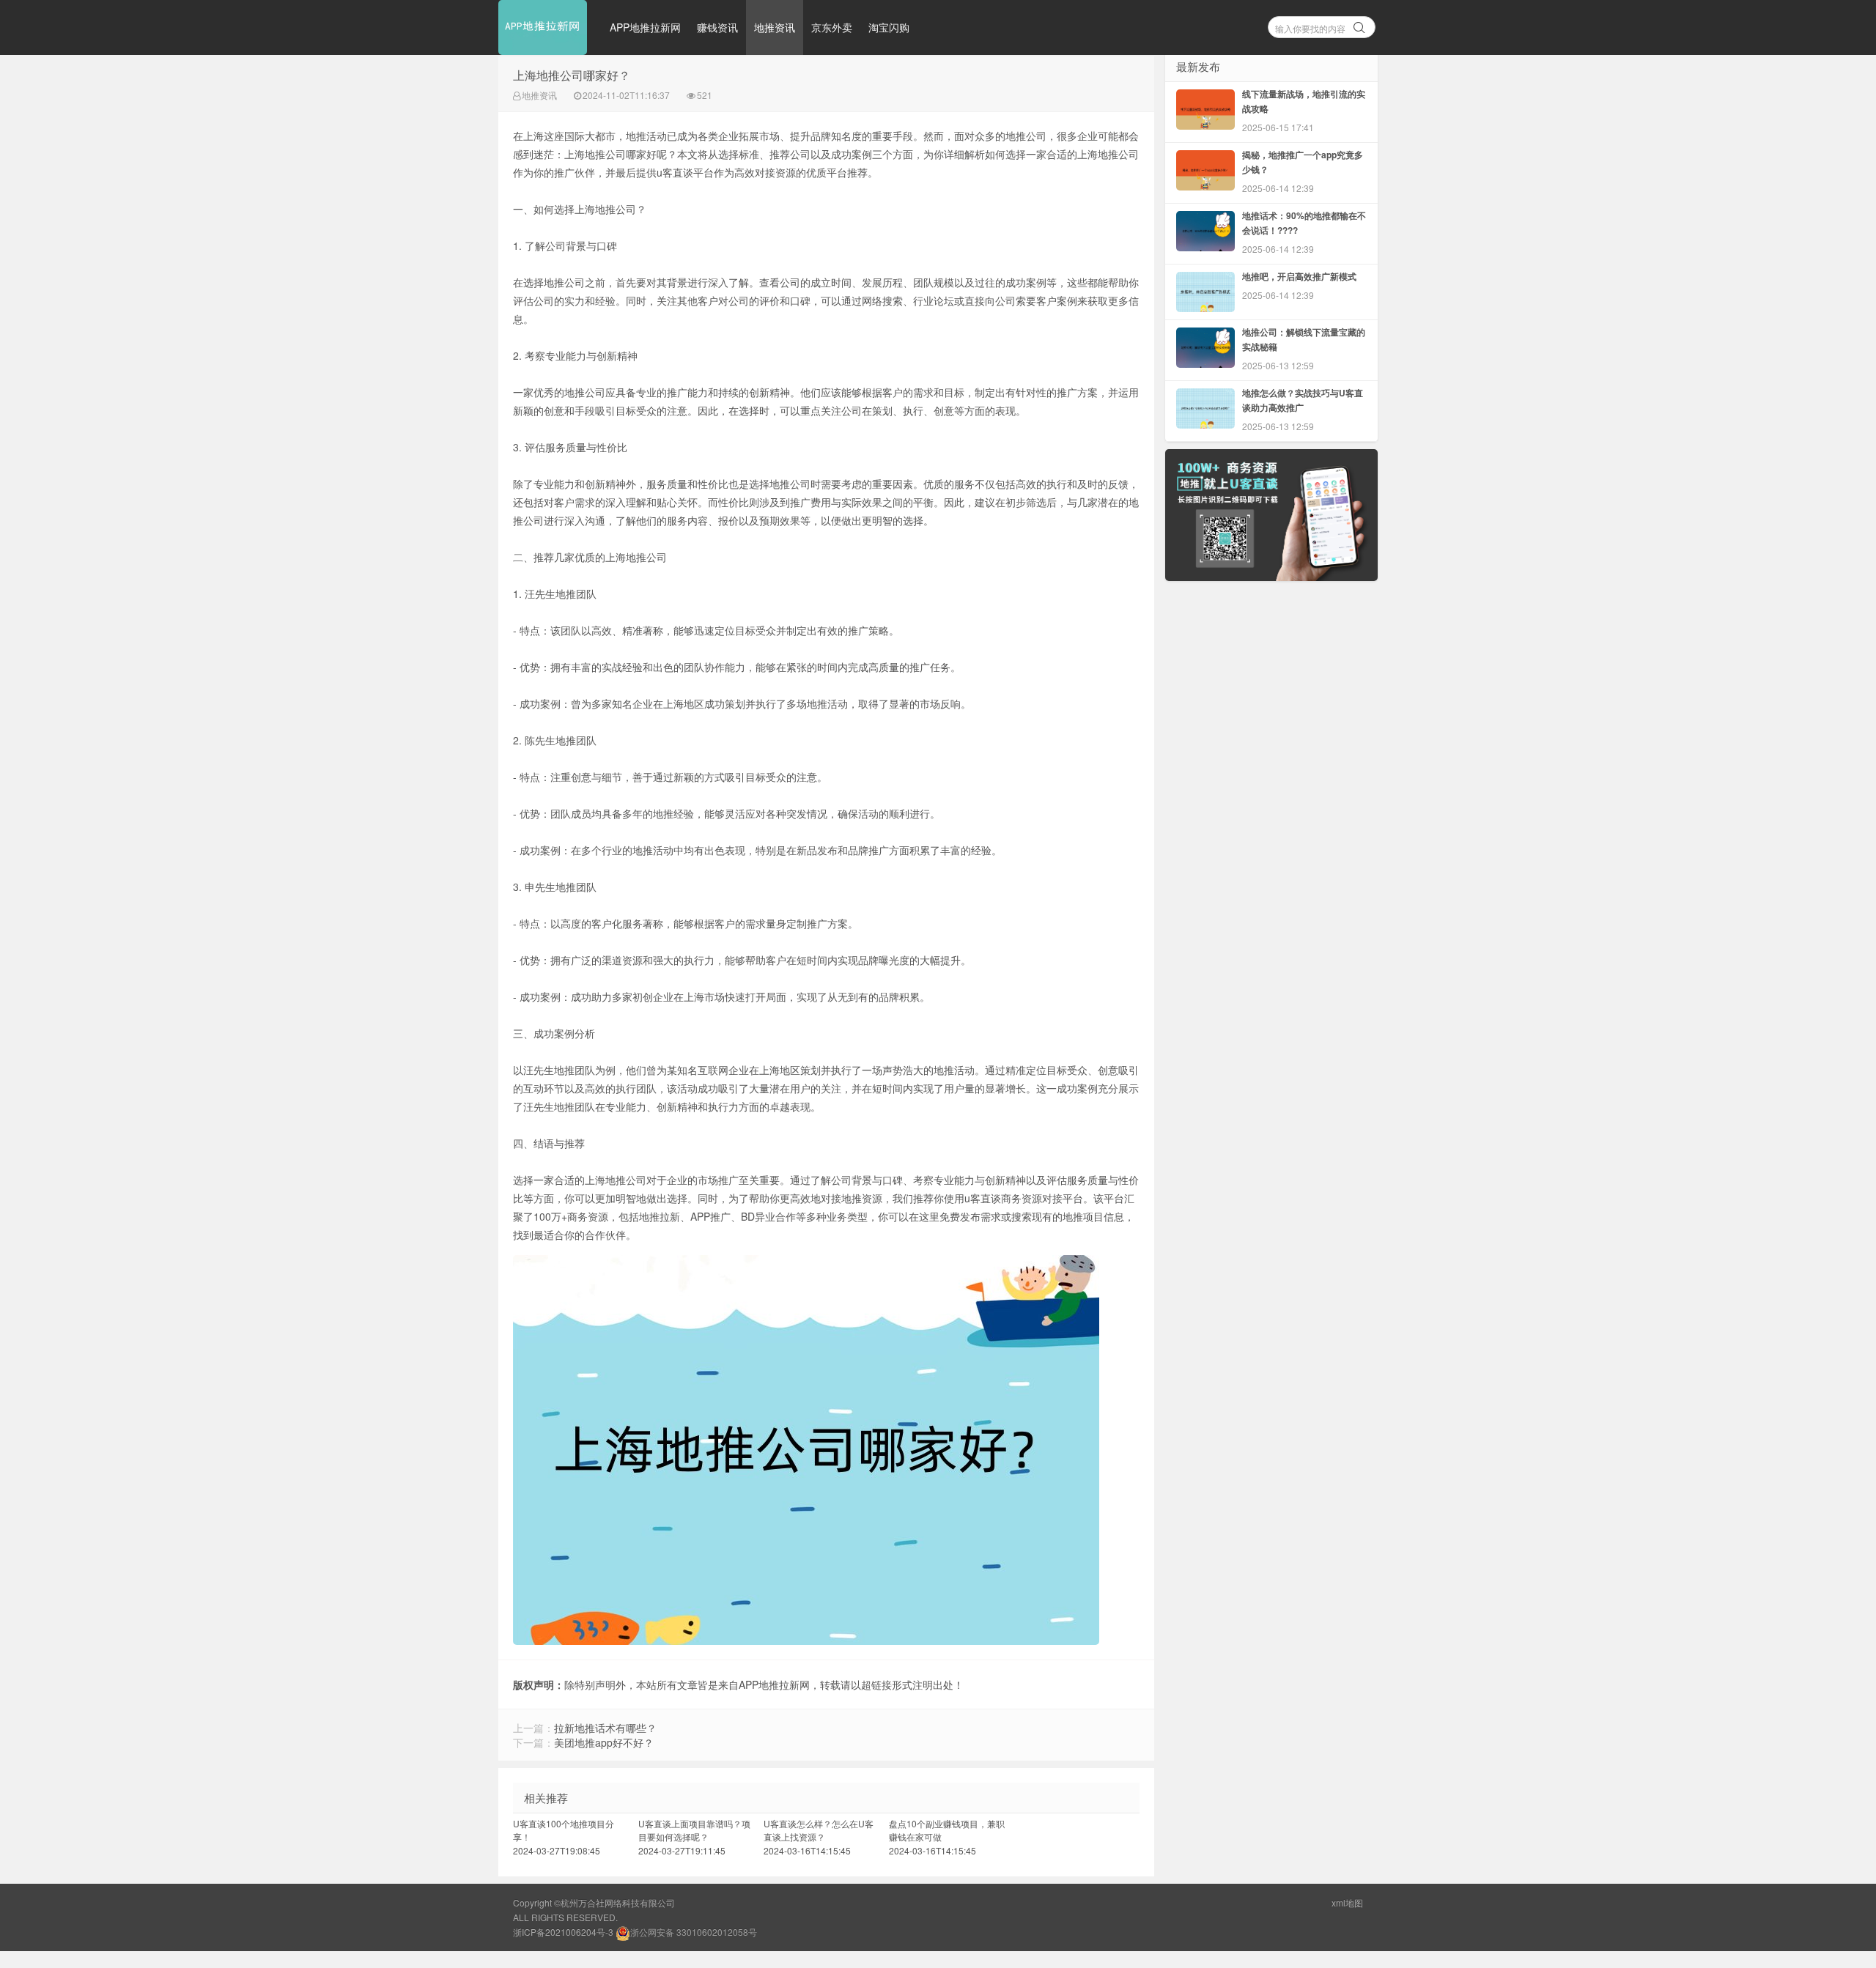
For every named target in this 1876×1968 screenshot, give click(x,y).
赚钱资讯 (717, 27)
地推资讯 (775, 27)
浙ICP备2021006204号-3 (563, 1932)
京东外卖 (832, 27)
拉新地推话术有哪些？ (605, 1728)
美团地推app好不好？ (604, 1742)
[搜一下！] (1359, 25)
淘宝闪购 (889, 27)
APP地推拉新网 (645, 27)
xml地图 (1347, 1902)
